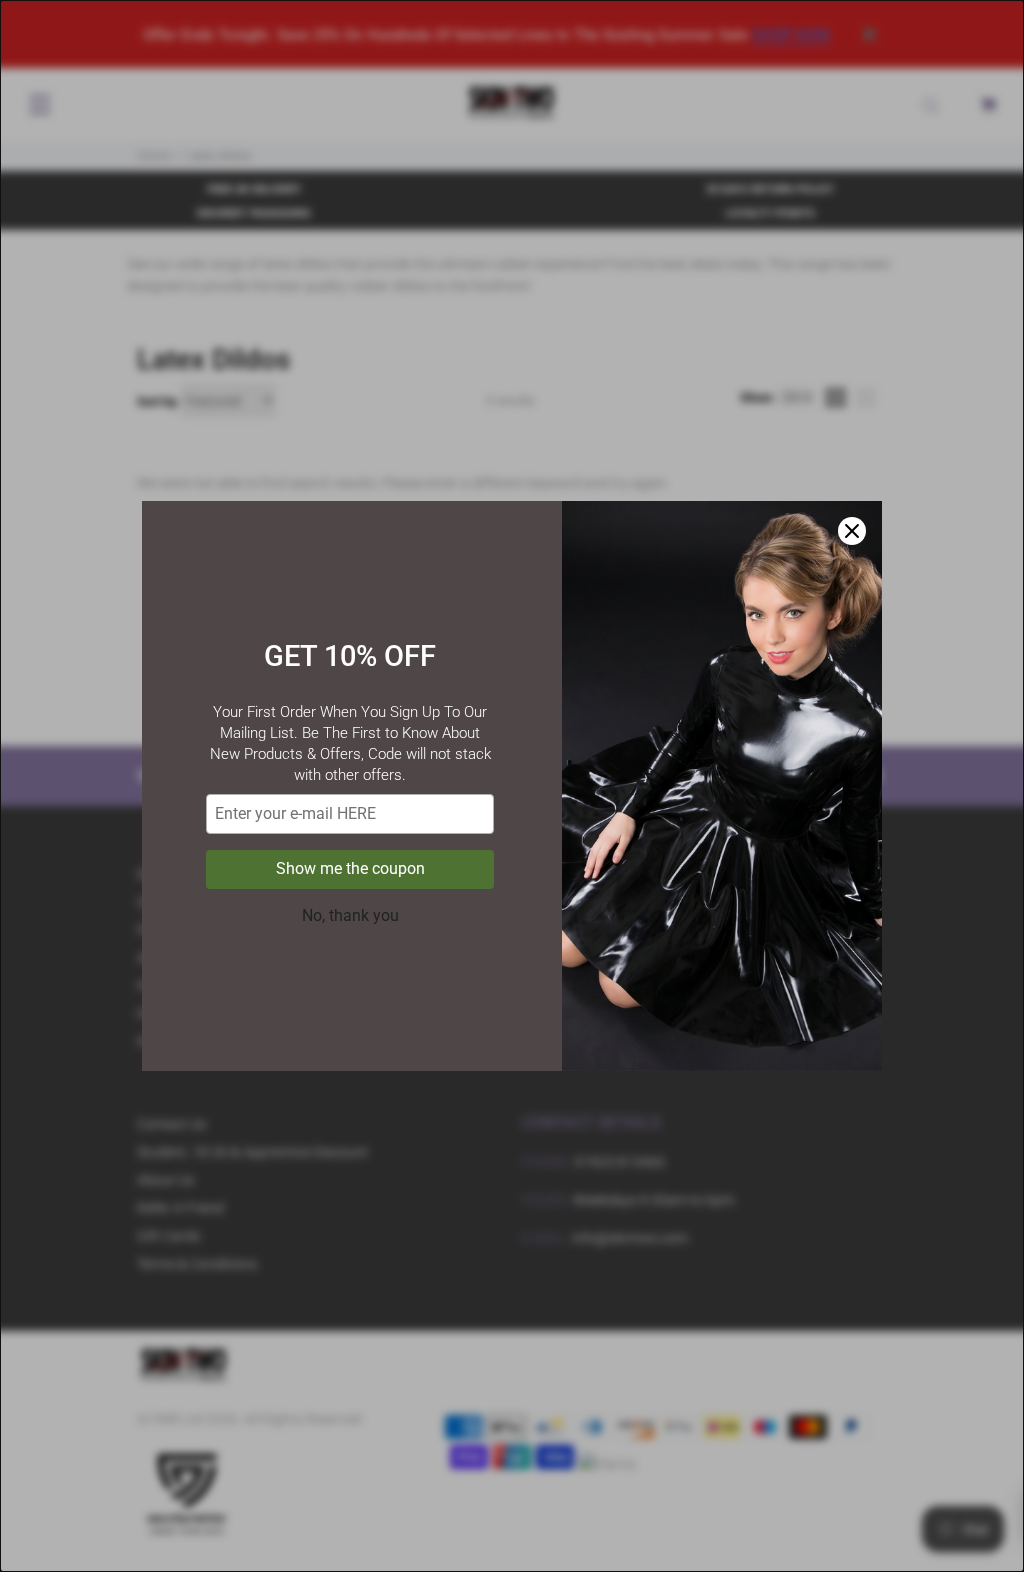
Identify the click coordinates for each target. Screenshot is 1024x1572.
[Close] (852, 531)
